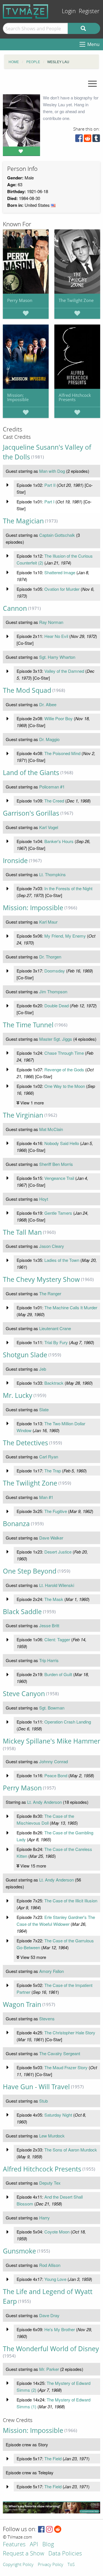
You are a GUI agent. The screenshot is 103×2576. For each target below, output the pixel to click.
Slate (44, 1409)
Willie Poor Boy (59, 718)
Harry (44, 2218)
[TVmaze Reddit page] (58, 2530)
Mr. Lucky (18, 1395)
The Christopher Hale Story (70, 2032)
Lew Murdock (52, 2136)
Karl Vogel (49, 827)
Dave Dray (49, 2315)
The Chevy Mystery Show (41, 1279)
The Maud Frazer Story (66, 2067)
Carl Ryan (49, 1457)
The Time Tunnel (28, 1025)
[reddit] (88, 140)
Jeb (43, 1369)
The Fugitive (56, 1511)
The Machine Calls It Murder (71, 1307)
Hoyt (44, 1199)
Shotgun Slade (25, 1355)
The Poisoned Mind (62, 753)
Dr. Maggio (49, 739)
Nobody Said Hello (62, 1143)
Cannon (15, 608)
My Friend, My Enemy (65, 936)
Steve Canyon (24, 1694)
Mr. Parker (49, 2369)
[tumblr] (96, 140)
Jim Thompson (53, 991)
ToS (71, 2565)
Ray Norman (51, 622)
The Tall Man (22, 1232)
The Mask (54, 1599)
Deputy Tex (50, 2183)
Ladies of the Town (62, 1260)
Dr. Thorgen (50, 957)
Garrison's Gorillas (31, 813)
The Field (53, 2458)
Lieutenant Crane (55, 1328)
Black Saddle (22, 1612)
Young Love (55, 2279)
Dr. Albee (48, 704)
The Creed (54, 801)
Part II (50, 485)
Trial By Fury (56, 1342)
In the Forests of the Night (68, 888)
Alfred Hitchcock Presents (75, 397)
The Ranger (50, 1293)
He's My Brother (60, 2329)
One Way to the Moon (65, 1086)
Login (69, 11)
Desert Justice (58, 1552)
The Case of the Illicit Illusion (71, 1901)
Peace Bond (56, 1775)
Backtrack (54, 1383)
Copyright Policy (18, 2565)
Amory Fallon (51, 1971)
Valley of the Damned (64, 671)
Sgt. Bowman (52, 1708)
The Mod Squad (27, 690)
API (34, 2545)
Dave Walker (51, 1538)
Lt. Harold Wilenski (57, 1585)
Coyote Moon (57, 2232)
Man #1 (46, 1497)
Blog (48, 2545)
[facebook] (79, 140)
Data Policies (65, 2554)
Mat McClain (51, 1129)
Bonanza (16, 1524)
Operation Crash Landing (68, 1722)
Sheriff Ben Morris (56, 1164)
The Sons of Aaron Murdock (71, 2150)
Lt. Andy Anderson (44, 1802)
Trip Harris (49, 1660)
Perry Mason (20, 300)
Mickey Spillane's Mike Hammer (51, 1741)
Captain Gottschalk (57, 535)
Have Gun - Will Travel (36, 2087)
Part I (49, 502)
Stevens (47, 2018)
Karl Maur (48, 922)
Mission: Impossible (18, 397)
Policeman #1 (52, 787)
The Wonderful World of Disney (51, 2349)
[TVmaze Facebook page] (41, 2530)
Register (89, 11)
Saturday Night (58, 2115)
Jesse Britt (49, 1625)
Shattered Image (60, 572)
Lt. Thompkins (53, 874)
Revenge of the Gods (64, 1069)
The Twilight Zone (76, 300)
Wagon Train (22, 2004)
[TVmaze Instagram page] (49, 2530)
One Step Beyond (30, 1571)
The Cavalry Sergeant (60, 2053)
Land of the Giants (31, 773)
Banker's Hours (59, 841)
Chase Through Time (64, 1053)
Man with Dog (52, 471)
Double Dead (57, 1005)
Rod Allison (50, 2265)
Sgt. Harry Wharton (57, 657)
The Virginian (23, 1115)
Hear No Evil (56, 636)
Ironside (15, 861)
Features (14, 2545)
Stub (43, 2101)
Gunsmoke (19, 2251)
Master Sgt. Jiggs (56, 1039)
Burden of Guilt (58, 1674)
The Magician (23, 521)
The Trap (53, 1471)
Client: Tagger (57, 1639)
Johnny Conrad (54, 1761)
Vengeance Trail (59, 1178)
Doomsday (55, 971)
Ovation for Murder (62, 589)
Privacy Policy (50, 2565)
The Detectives (25, 1443)
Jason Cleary (52, 1246)
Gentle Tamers (58, 1213)
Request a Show (23, 2554)
